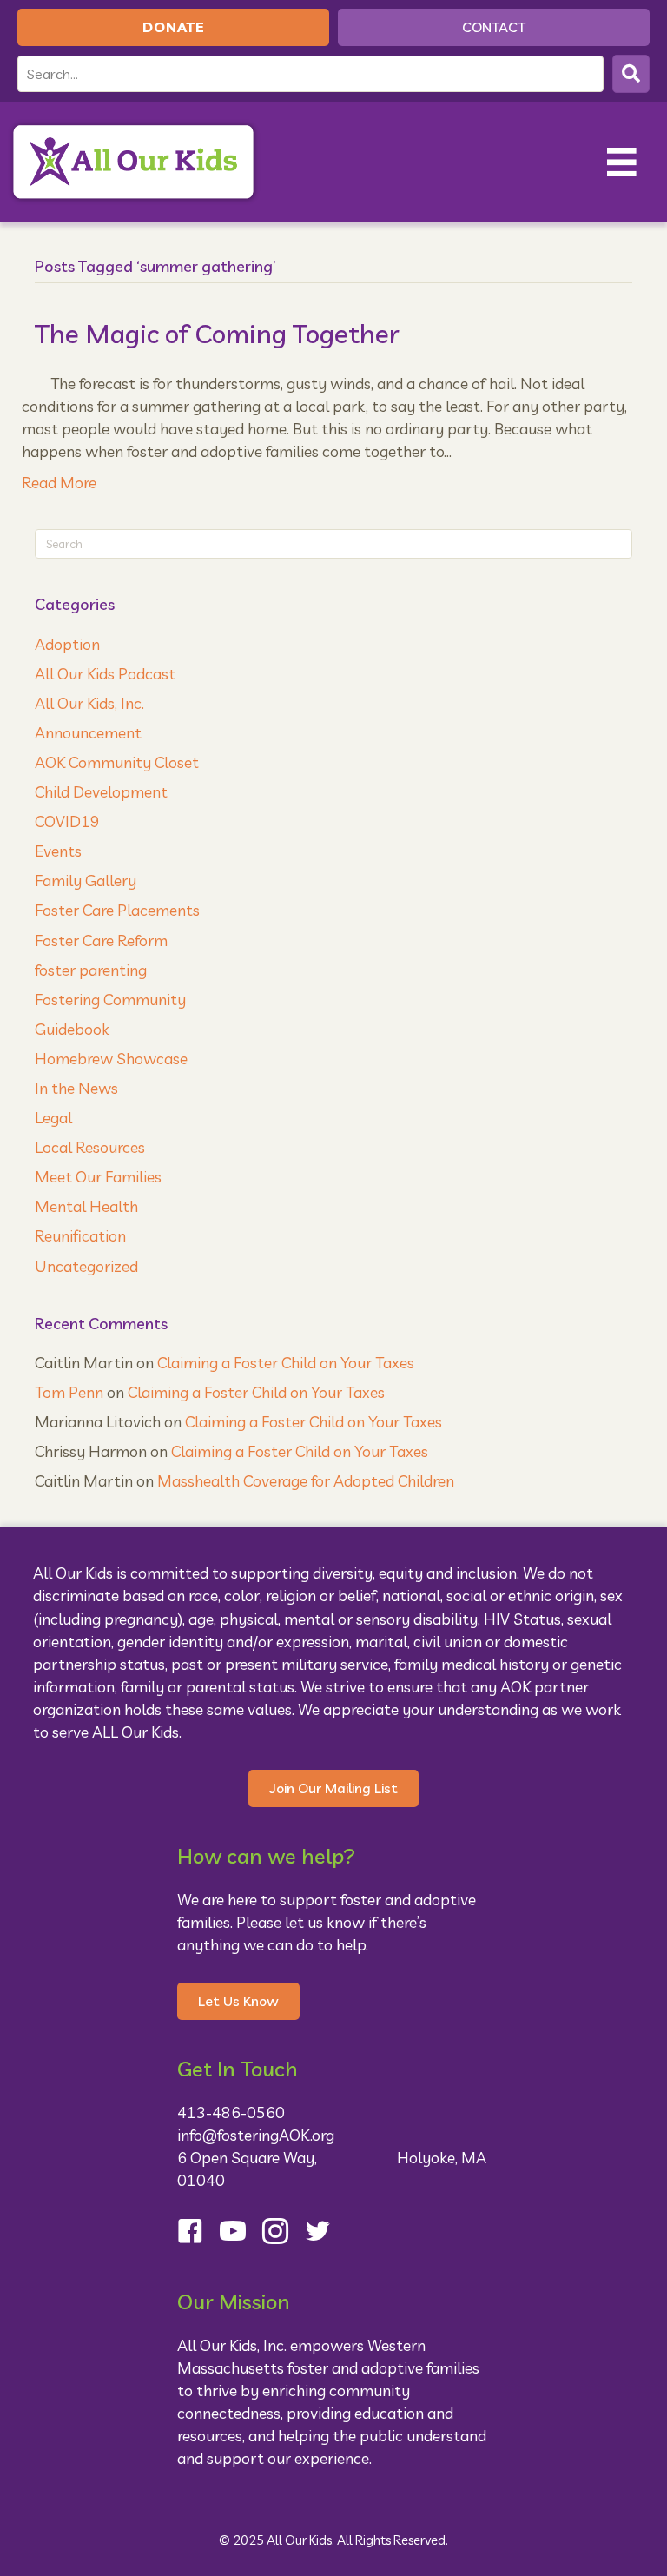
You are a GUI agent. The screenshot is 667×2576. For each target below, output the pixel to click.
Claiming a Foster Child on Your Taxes (286, 1363)
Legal (53, 1118)
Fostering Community (110, 1000)
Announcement (88, 733)
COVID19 (67, 821)
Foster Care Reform (101, 940)
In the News (76, 1088)
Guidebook (72, 1029)
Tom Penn (69, 1392)
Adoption (67, 644)
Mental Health (86, 1206)
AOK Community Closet (117, 762)
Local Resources (90, 1147)
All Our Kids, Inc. (89, 703)
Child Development (101, 792)
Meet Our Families (98, 1177)
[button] (631, 73)
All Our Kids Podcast (105, 674)
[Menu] (622, 162)
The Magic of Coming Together (217, 334)
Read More (59, 483)
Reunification (80, 1236)
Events (58, 851)
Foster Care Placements (117, 910)
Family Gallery (86, 881)
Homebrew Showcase (111, 1059)
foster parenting (91, 970)
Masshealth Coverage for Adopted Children (306, 1481)
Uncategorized (86, 1266)
